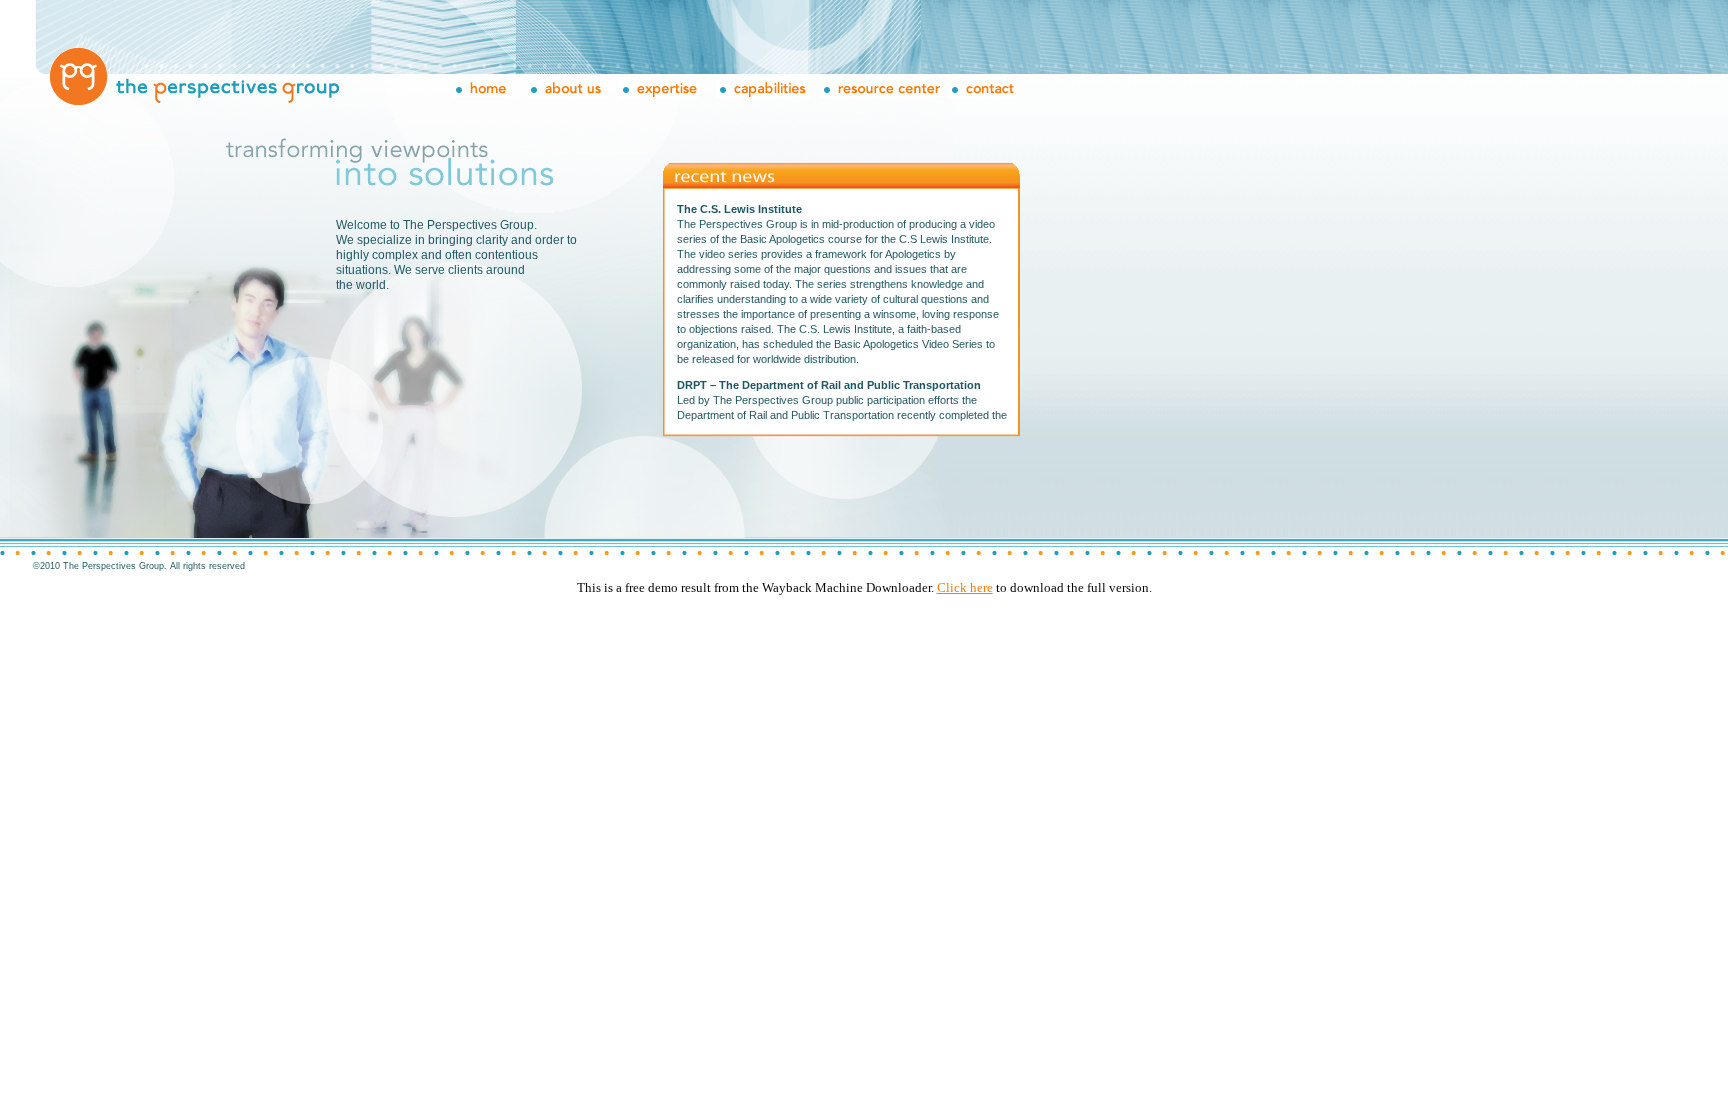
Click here (965, 587)
